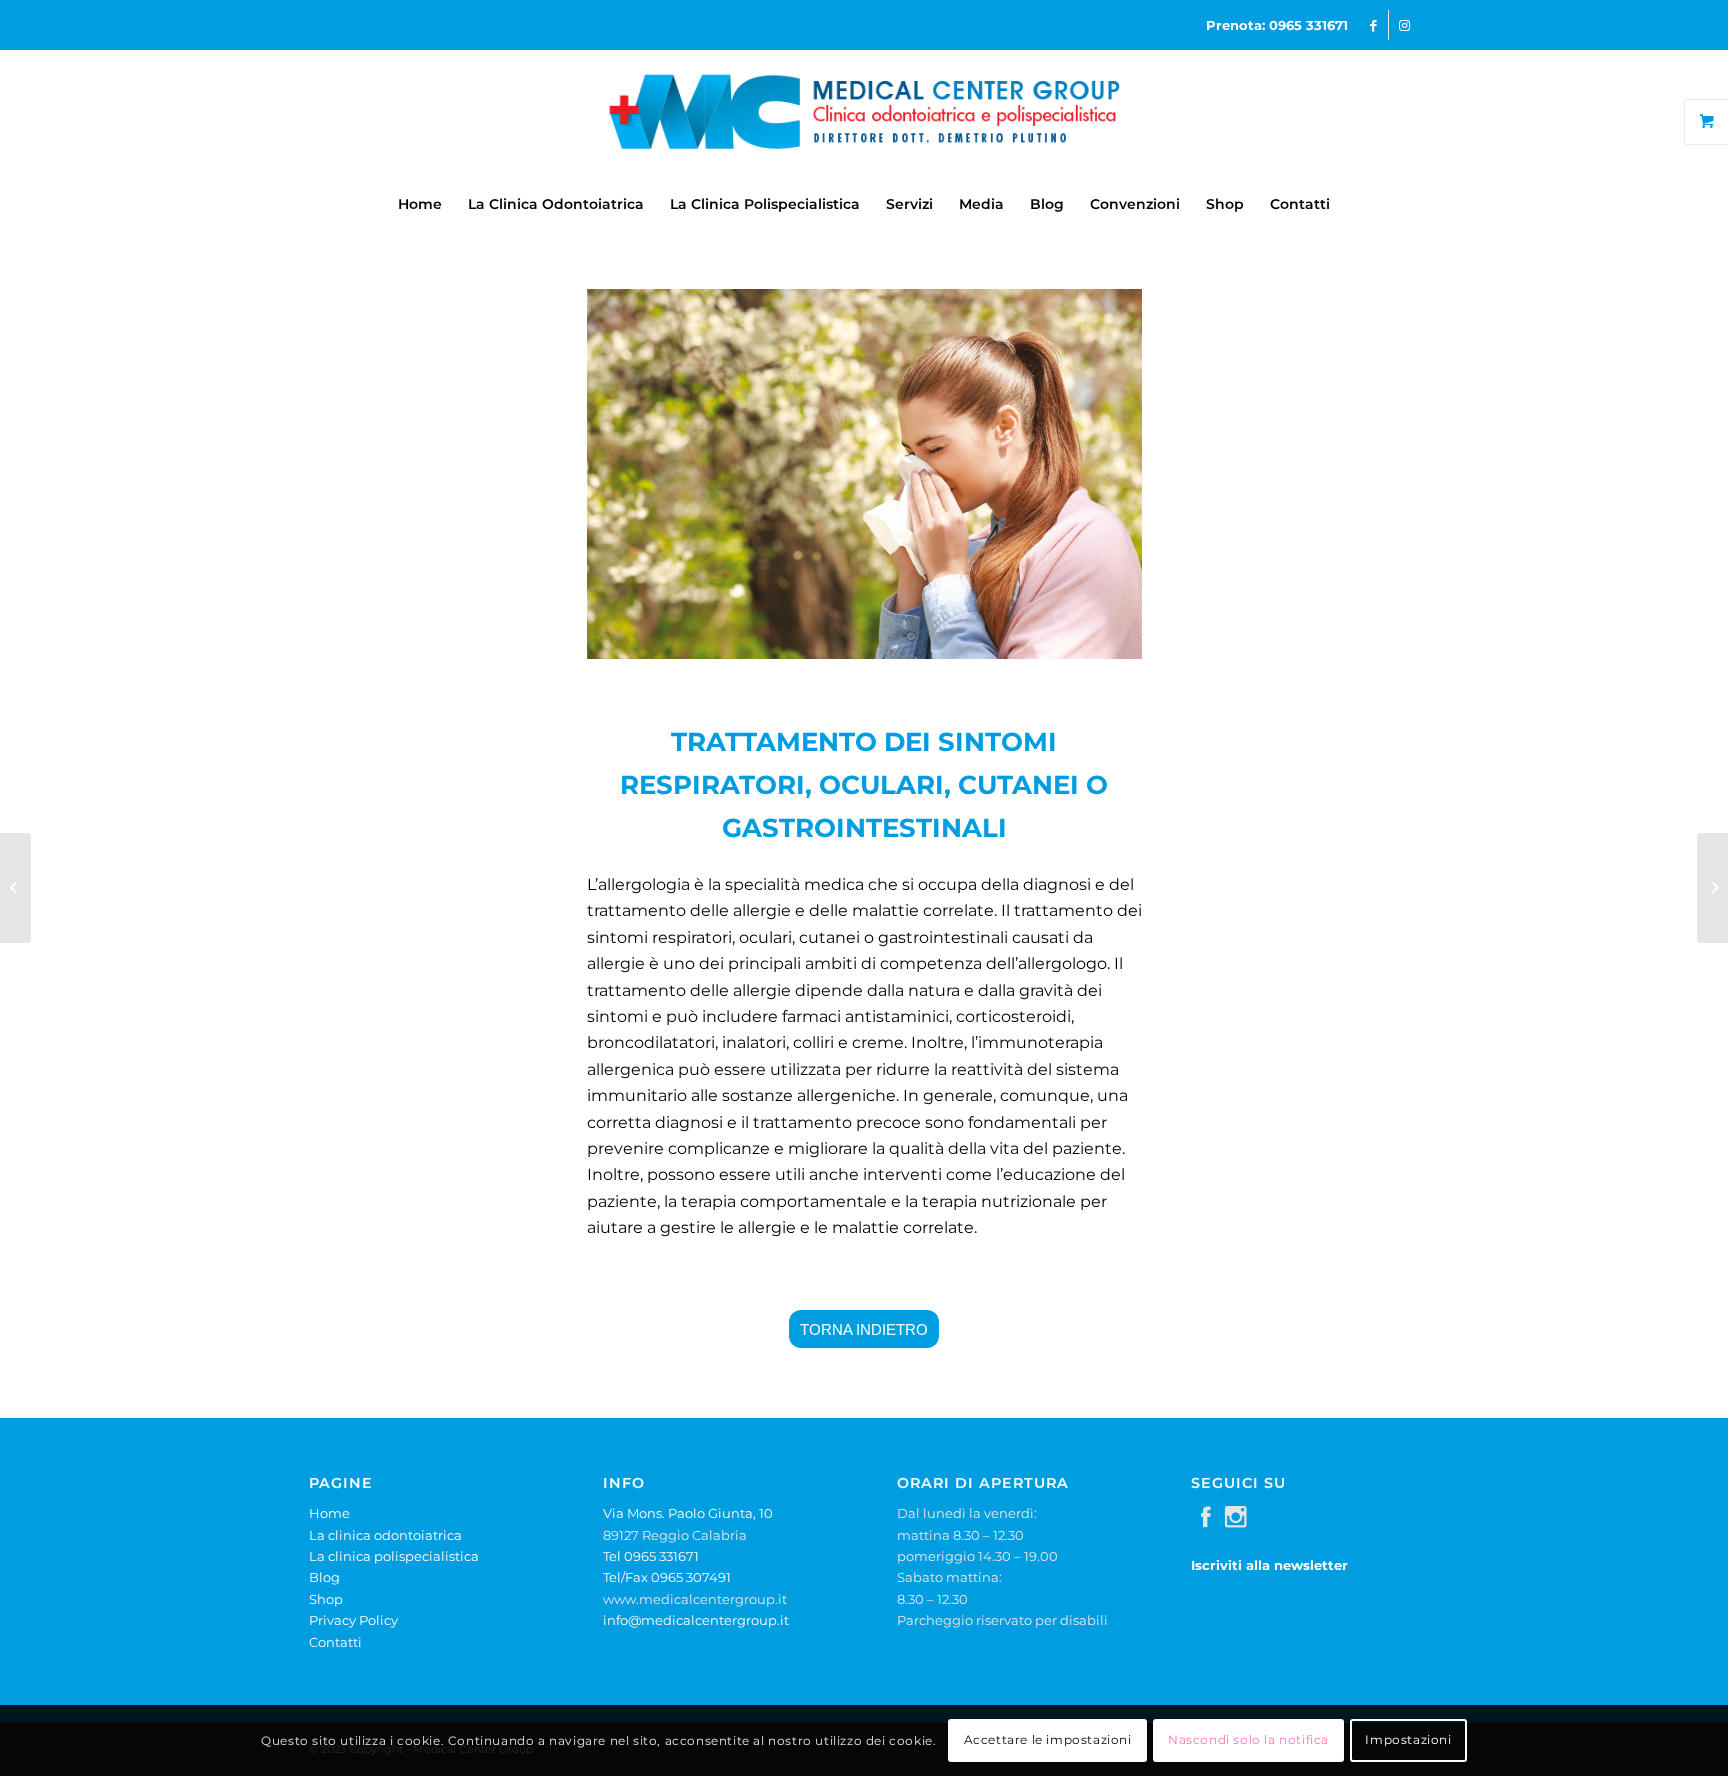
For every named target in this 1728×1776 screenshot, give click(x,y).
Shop (326, 1599)
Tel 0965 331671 (651, 1556)
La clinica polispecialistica (394, 1556)
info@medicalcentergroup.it (696, 1620)
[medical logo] (863, 114)
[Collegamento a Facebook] (1373, 25)
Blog (324, 1577)
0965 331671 (1308, 25)
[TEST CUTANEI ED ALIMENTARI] (1712, 888)
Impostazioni (1408, 1740)
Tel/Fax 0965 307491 (667, 1577)
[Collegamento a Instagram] (1404, 25)
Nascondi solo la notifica (1248, 1740)
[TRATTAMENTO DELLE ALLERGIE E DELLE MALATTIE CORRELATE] (15, 888)
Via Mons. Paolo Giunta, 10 (688, 1513)
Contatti (335, 1642)
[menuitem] (420, 204)
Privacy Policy (353, 1620)
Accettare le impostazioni (1048, 1740)
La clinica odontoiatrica (385, 1535)
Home (329, 1513)
